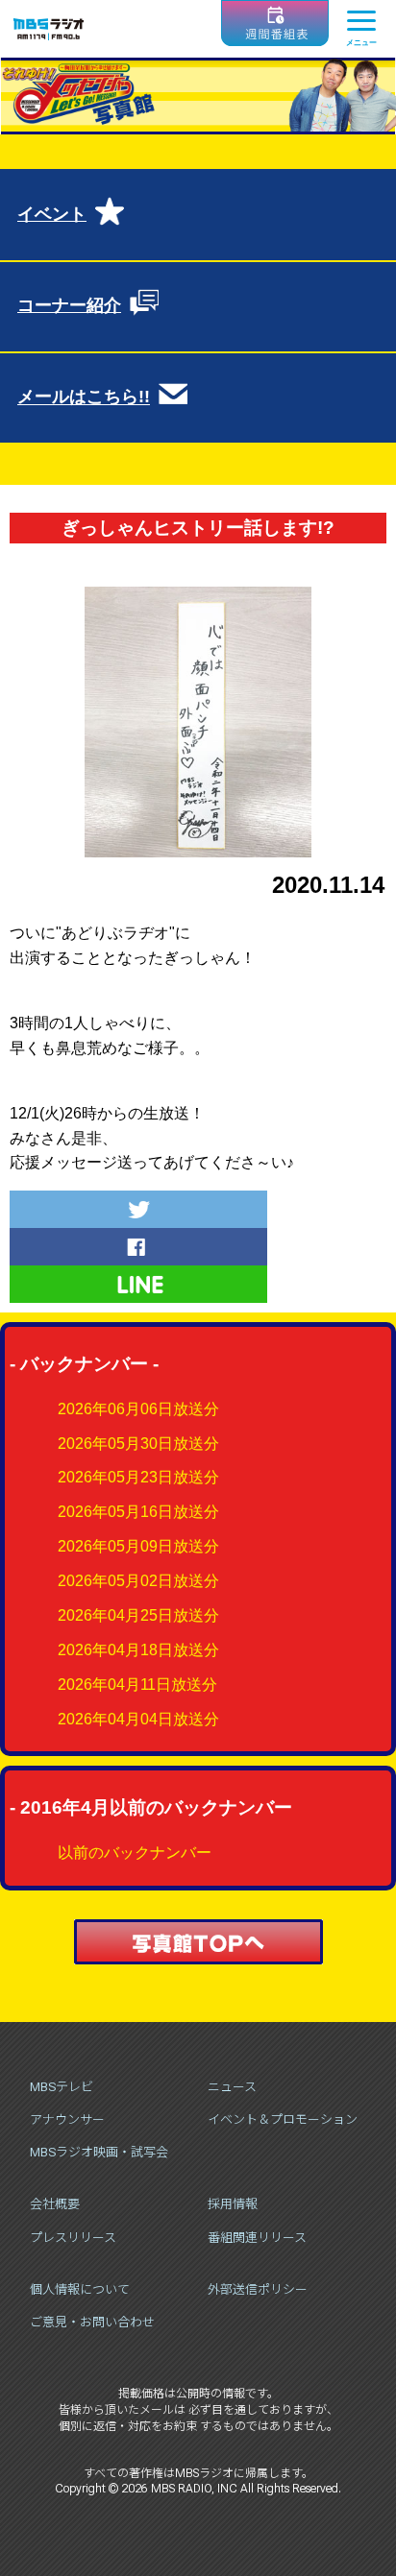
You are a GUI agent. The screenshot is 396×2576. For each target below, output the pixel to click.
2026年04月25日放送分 (138, 1615)
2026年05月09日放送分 (138, 1546)
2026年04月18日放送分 (138, 1650)
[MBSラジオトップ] (49, 29)
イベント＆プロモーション (283, 2119)
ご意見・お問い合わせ (92, 2322)
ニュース (232, 2087)
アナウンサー (67, 2119)
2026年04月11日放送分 (137, 1685)
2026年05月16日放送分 (138, 1512)
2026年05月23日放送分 (138, 1477)
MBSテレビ (62, 2087)
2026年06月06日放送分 (138, 1409)
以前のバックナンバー (135, 1853)
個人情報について (80, 2289)
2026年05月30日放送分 (138, 1444)
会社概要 (55, 2204)
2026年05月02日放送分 (138, 1581)
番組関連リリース (257, 2238)
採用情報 (233, 2204)
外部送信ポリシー (258, 2289)
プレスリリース (73, 2238)
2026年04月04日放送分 (138, 1719)
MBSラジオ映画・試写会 (99, 2152)
